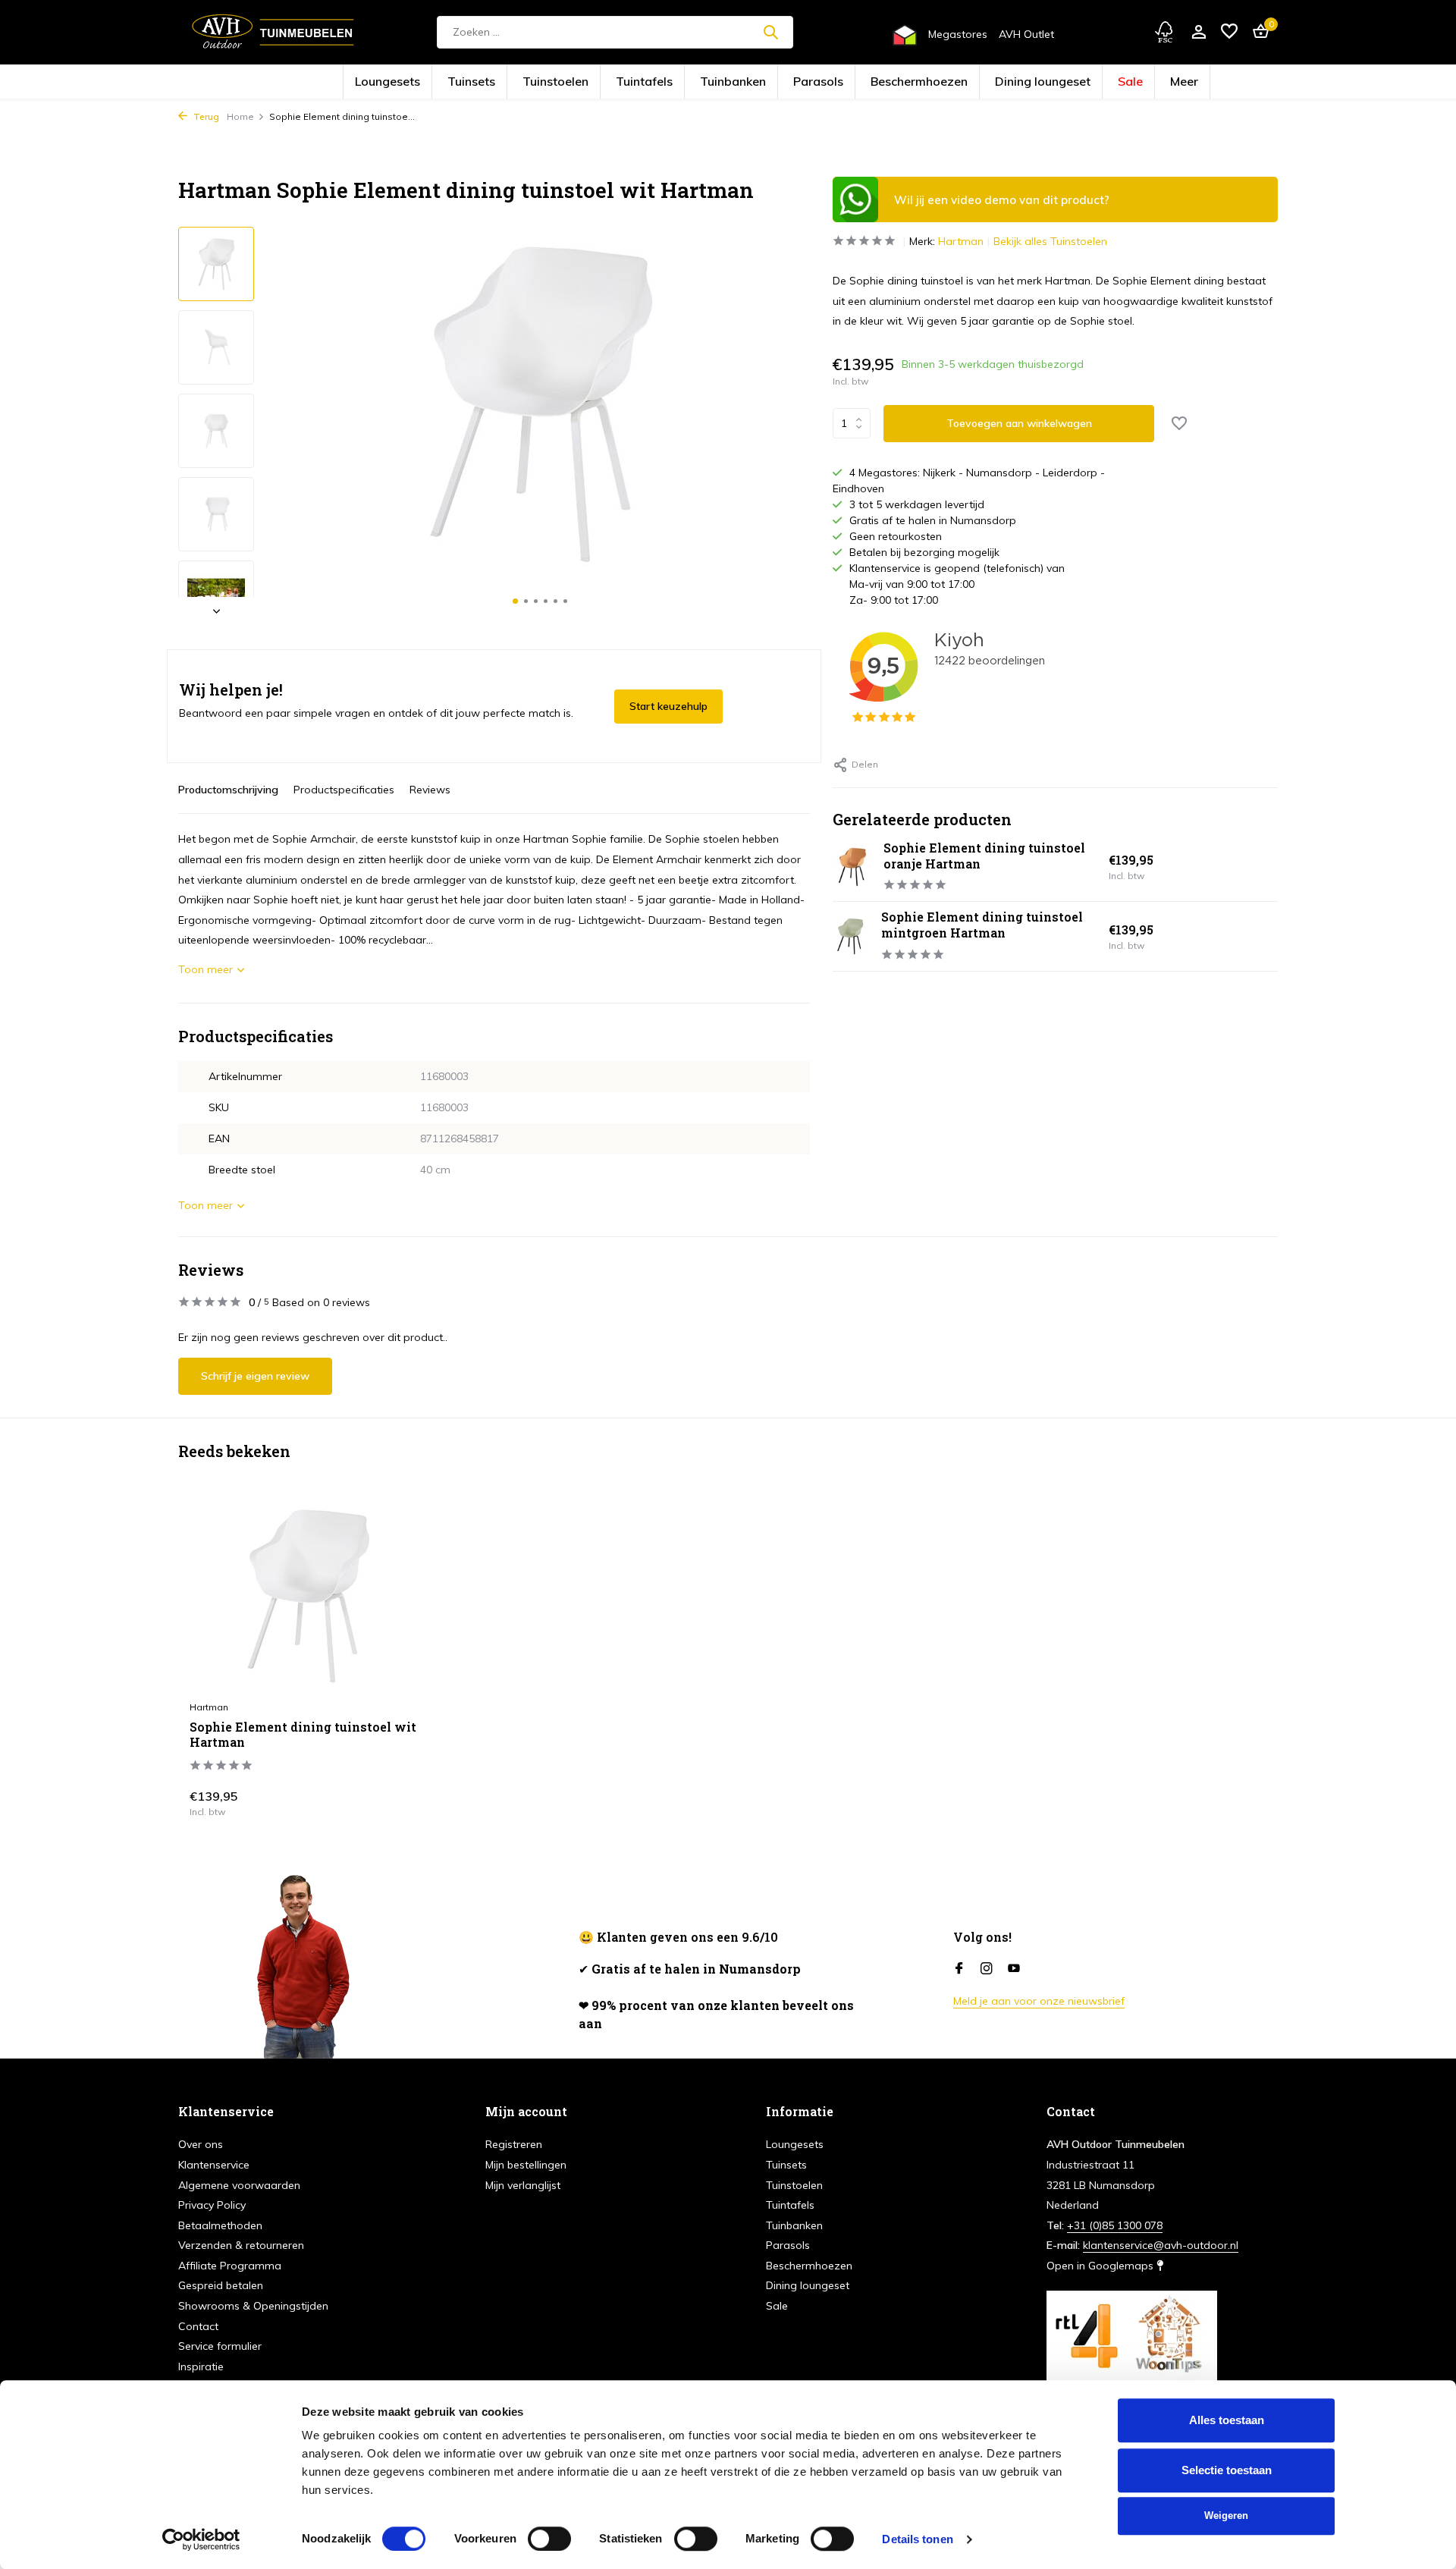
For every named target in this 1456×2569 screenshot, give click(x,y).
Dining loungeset (960, 82)
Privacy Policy (212, 2205)
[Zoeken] (770, 32)
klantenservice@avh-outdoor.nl (1161, 2245)
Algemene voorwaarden (239, 2185)
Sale (1023, 82)
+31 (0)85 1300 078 (1115, 2225)
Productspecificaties (344, 790)
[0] (1257, 32)
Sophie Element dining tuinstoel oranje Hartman (984, 856)
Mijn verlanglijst (523, 2185)
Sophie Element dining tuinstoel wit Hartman (303, 1735)
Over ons (201, 2144)
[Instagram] (987, 1969)
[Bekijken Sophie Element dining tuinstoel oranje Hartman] (852, 867)
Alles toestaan (1227, 2420)
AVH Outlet (1026, 34)
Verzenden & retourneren (241, 2245)
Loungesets (499, 82)
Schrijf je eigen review (255, 1376)
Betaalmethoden (220, 2225)
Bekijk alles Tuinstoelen (1050, 241)
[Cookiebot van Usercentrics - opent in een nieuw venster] (201, 2539)
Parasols (806, 82)
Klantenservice (214, 2165)
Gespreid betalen (221, 2285)
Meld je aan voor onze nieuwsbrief (1039, 2001)
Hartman (961, 241)
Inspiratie (201, 2366)
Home (240, 116)
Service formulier (220, 2346)
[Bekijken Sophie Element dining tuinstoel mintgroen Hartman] (851, 936)
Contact (198, 2326)
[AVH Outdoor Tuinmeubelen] (273, 32)
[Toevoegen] (399, 1800)
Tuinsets (559, 82)
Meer (1065, 82)
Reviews (430, 790)
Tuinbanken (744, 82)
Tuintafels (681, 82)
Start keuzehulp (668, 706)
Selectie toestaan (1227, 2470)
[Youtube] (1014, 1969)
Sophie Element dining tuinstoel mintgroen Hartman (982, 925)
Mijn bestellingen (526, 2165)
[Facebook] (959, 1969)
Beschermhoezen (877, 82)
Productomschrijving (228, 790)
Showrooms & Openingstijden (253, 2306)
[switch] (549, 2539)
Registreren (514, 2144)
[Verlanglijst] (1229, 32)
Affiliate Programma (230, 2266)
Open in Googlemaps (1101, 2266)
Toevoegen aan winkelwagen (1019, 423)
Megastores (958, 34)
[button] (515, 601)
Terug (205, 116)
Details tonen (917, 2539)
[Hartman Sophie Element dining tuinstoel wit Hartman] (308, 1595)
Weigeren (1226, 2516)
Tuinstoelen (618, 82)
